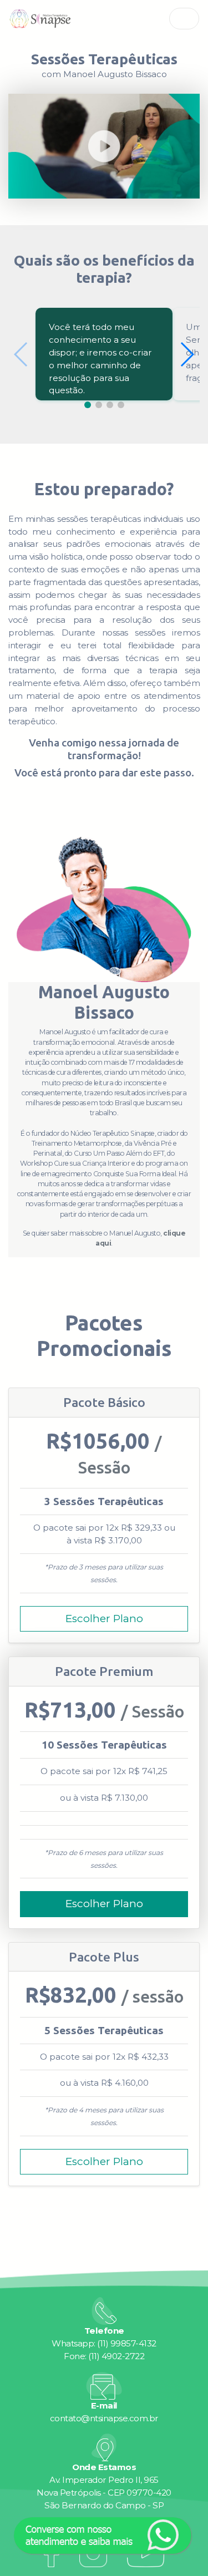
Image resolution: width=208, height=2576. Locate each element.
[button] (187, 354)
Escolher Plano (104, 1619)
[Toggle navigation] (184, 19)
